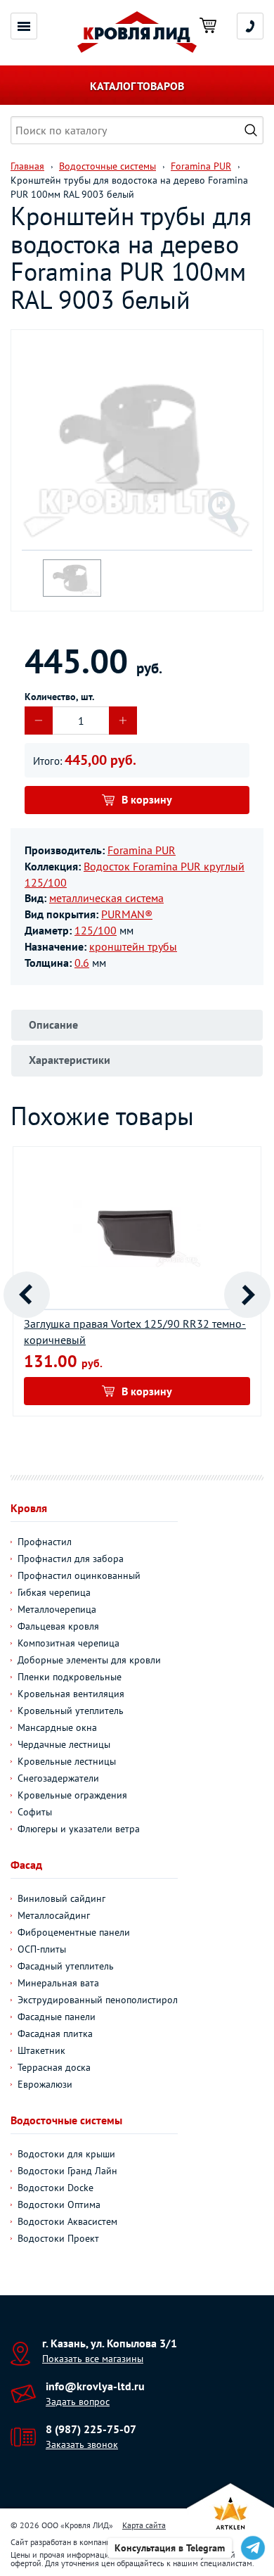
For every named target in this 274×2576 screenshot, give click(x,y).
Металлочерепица (57, 1609)
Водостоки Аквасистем (67, 2221)
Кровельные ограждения (72, 1795)
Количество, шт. (59, 697)
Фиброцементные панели (74, 1932)
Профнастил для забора (71, 1559)
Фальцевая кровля (58, 1626)
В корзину (147, 799)
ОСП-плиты (42, 1949)
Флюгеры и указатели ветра (79, 1829)
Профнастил (45, 1542)
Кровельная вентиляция (71, 1694)
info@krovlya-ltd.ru (95, 2386)
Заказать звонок (82, 2444)
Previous (27, 1295)
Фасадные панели (57, 2017)
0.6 (82, 963)
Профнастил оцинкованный (79, 1575)
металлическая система (106, 898)
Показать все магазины (93, 2359)
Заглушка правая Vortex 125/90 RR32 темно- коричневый (135, 1332)
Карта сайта (144, 2525)
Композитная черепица (68, 1643)
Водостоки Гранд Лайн (67, 2171)
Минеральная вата (58, 1983)
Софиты (35, 1812)
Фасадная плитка (55, 2033)
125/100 (96, 930)
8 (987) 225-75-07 (91, 2429)
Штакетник (41, 2050)
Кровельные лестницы (67, 1761)
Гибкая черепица (54, 1592)
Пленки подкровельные (70, 1677)
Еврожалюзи (45, 2084)
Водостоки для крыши (66, 2154)
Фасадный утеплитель (66, 1966)
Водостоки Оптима (59, 2204)
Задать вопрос (78, 2401)
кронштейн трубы (133, 946)
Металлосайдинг (54, 1915)
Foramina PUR (142, 850)
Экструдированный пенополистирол (98, 2000)
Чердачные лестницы (64, 1744)
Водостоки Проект (58, 2238)
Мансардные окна (57, 1727)
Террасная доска (54, 2067)
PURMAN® (127, 914)
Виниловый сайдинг (61, 1898)
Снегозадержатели (58, 1778)
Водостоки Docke (56, 2188)
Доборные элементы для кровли (89, 1660)
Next (247, 1295)
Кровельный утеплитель (71, 1711)
